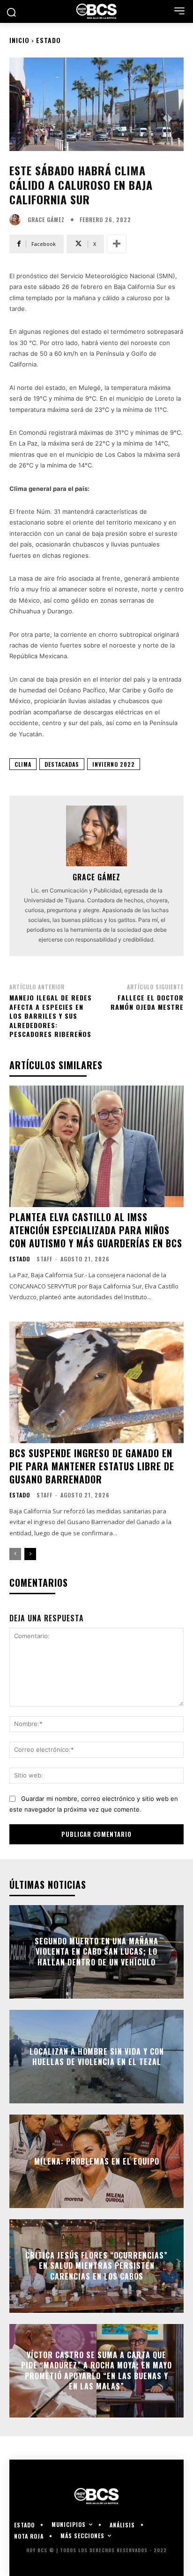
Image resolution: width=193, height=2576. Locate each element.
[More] (117, 244)
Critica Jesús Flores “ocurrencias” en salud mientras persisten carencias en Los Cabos (96, 2266)
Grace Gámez (46, 220)
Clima (23, 764)
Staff (45, 1259)
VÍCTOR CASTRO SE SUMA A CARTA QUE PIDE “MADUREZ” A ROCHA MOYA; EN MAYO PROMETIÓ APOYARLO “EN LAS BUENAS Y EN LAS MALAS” (96, 2371)
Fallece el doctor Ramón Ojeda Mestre (147, 1002)
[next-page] (30, 1554)
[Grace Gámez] (17, 220)
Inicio (19, 40)
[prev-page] (15, 1554)
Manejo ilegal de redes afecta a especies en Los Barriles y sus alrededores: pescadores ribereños (51, 1016)
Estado (48, 40)
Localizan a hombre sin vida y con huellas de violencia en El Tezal (97, 2057)
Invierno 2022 (114, 764)
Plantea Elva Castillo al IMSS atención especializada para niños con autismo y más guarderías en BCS (96, 1230)
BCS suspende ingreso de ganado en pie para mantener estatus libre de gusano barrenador (92, 1466)
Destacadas (62, 764)
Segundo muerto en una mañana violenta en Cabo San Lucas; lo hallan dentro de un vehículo (96, 1952)
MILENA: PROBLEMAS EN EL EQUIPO (97, 2161)
